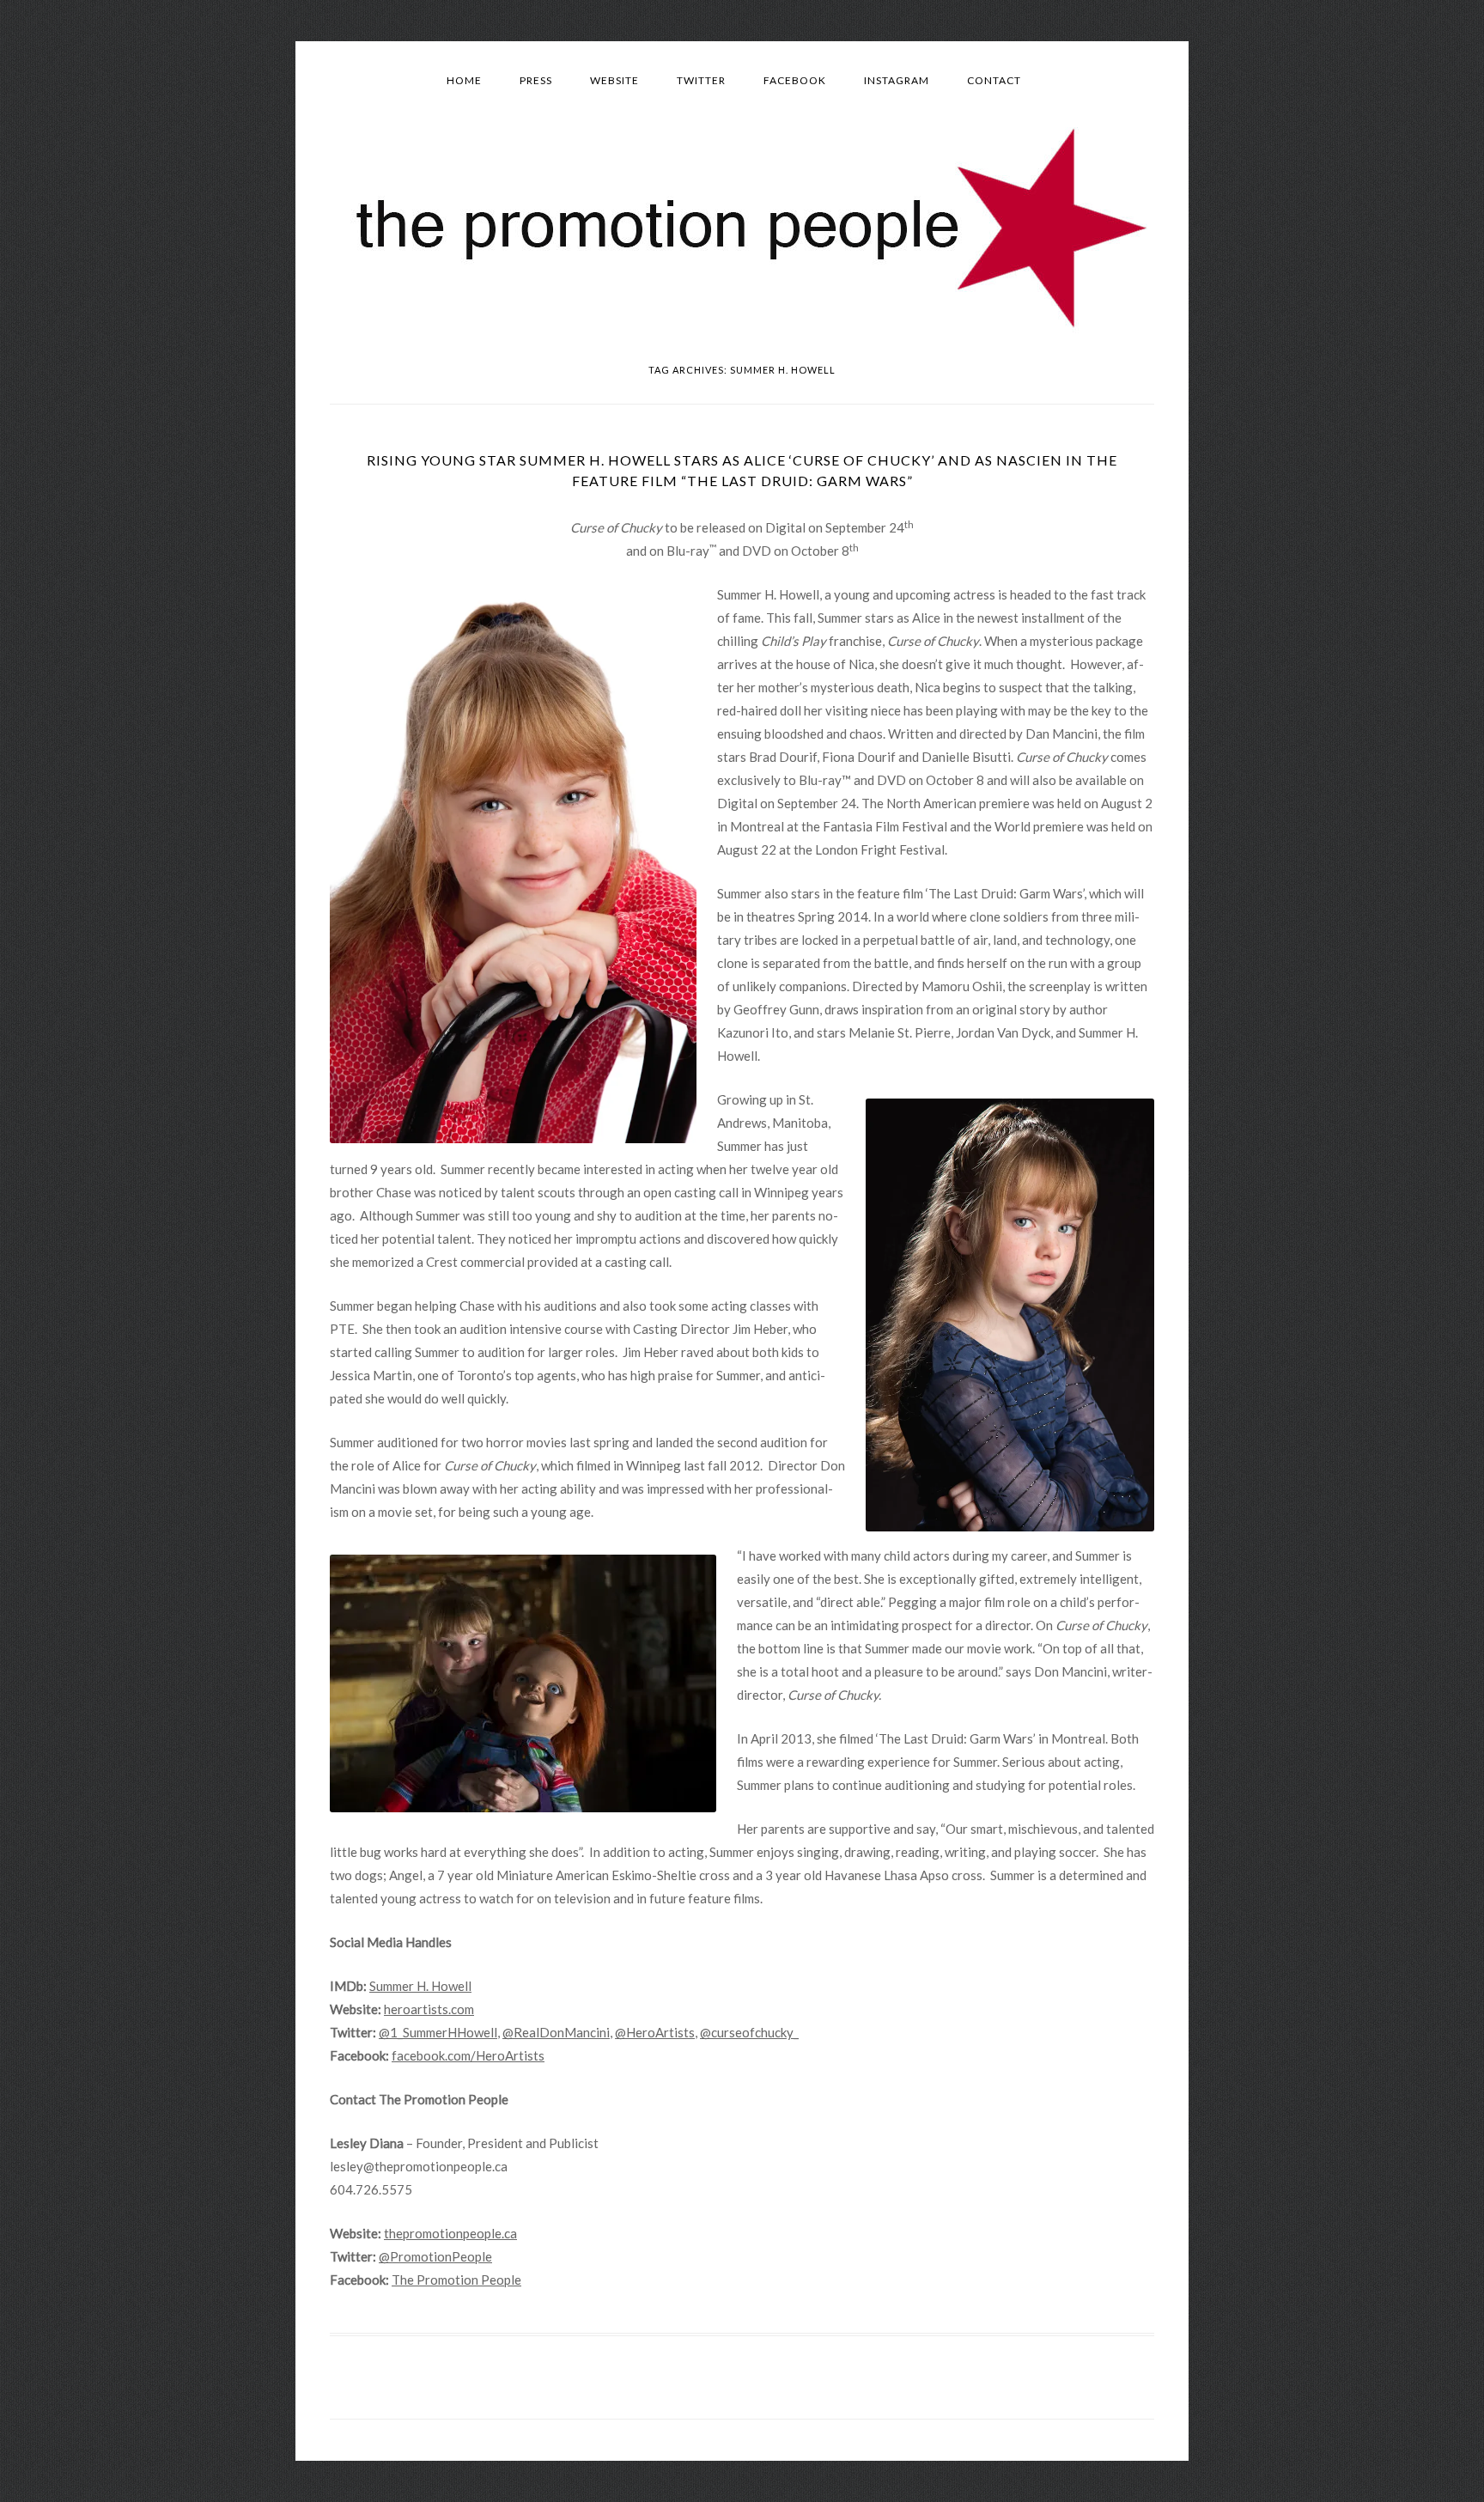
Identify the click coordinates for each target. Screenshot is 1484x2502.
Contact (994, 80)
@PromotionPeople (435, 2256)
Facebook (795, 80)
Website (614, 80)
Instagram (897, 80)
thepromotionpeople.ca (450, 2233)
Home (464, 80)
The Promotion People (456, 2280)
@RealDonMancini (556, 2032)
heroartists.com (429, 2009)
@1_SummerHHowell (438, 2032)
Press (536, 80)
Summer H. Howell (420, 1986)
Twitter (701, 80)
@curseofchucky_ (749, 2032)
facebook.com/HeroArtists (468, 2055)
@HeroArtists (655, 2032)
